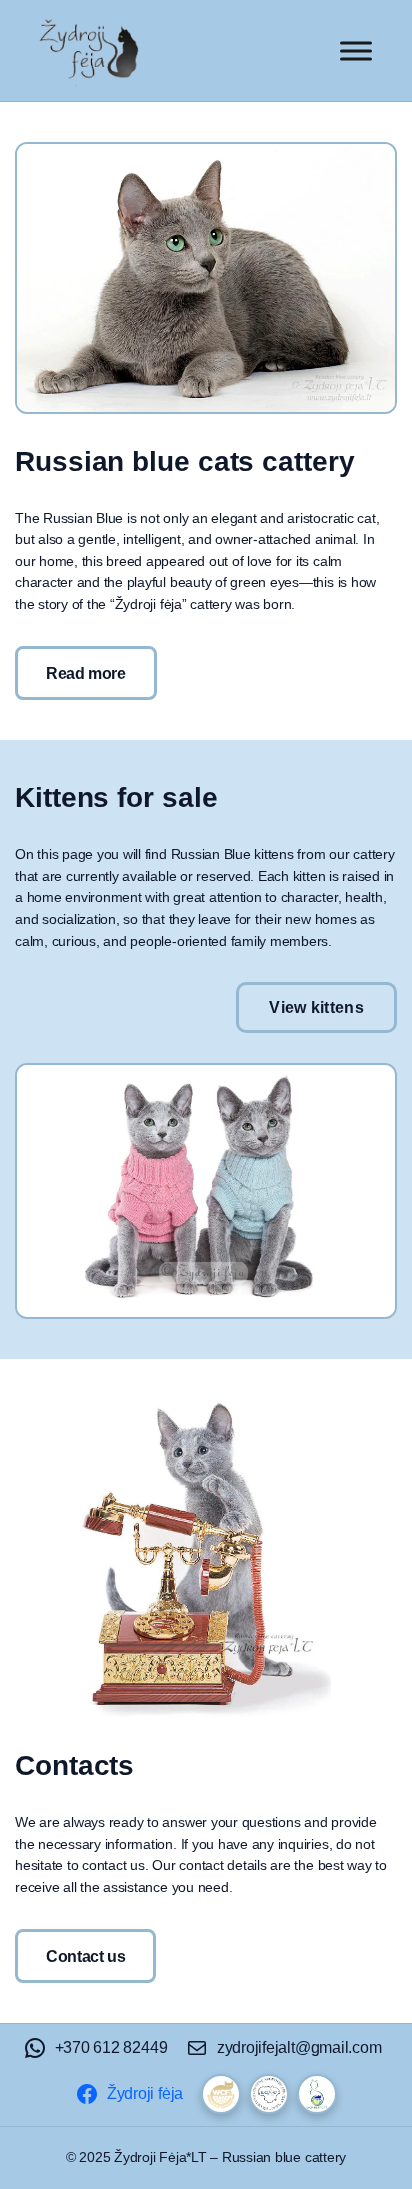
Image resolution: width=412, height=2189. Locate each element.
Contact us (85, 1956)
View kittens (316, 1007)
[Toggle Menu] (356, 50)
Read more (86, 673)
